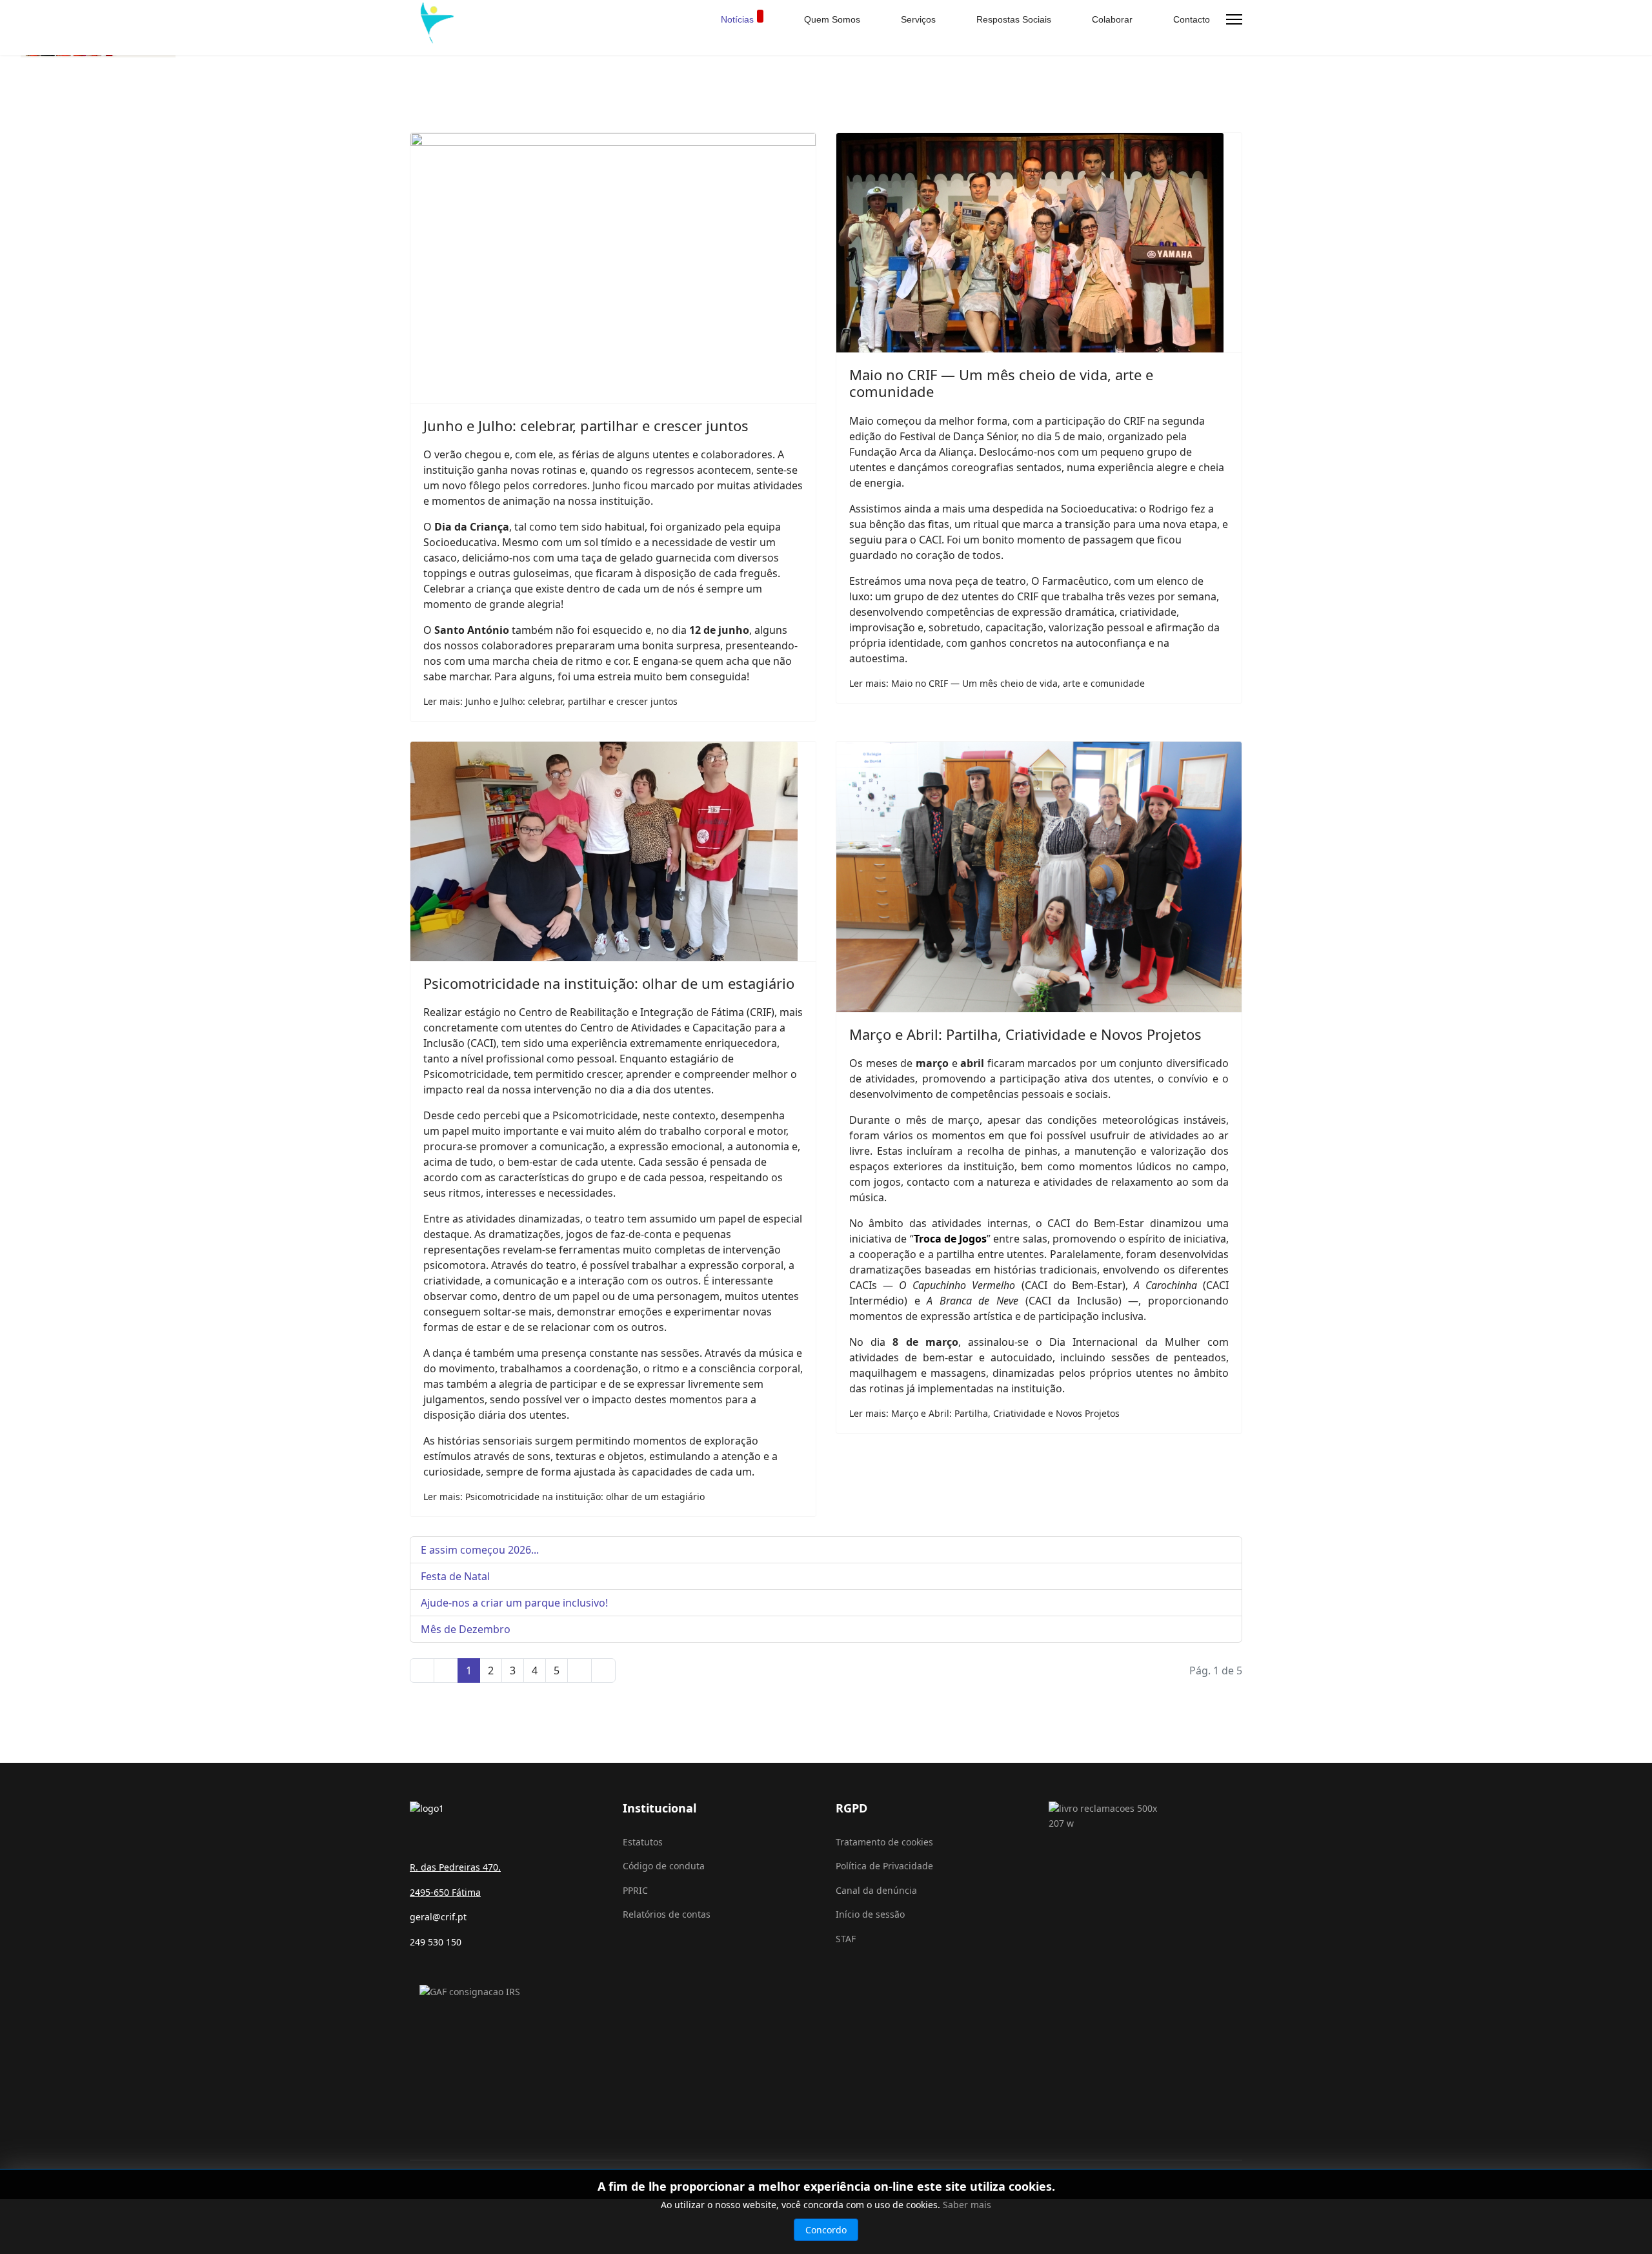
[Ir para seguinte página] (579, 1670)
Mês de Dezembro (466, 1629)
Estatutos (643, 1842)
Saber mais (967, 2205)
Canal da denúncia (876, 1890)
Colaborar (1111, 19)
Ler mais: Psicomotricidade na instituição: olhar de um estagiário (564, 1497)
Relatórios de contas (667, 1914)
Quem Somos (831, 19)
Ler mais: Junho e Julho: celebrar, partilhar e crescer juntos (550, 701)
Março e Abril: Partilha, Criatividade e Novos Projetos (1025, 1034)
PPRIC (635, 1890)
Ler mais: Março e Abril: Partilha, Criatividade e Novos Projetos (984, 1413)
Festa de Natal (455, 1576)
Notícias (737, 19)
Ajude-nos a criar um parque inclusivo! (514, 1603)
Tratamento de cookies (884, 1842)
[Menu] (1234, 19)
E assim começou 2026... (480, 1550)
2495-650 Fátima (445, 1892)
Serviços (917, 19)
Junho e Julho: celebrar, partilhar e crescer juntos (586, 425)
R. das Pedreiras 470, (455, 1867)
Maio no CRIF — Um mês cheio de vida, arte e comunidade (1001, 383)
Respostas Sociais (1012, 19)
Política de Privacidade (884, 1866)
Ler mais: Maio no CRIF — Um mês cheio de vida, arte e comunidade (997, 683)
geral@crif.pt (438, 1917)
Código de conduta (664, 1866)
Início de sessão (870, 1914)
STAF (846, 1939)
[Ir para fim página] (603, 1670)
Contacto (1190, 19)
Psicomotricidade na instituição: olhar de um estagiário (609, 983)
